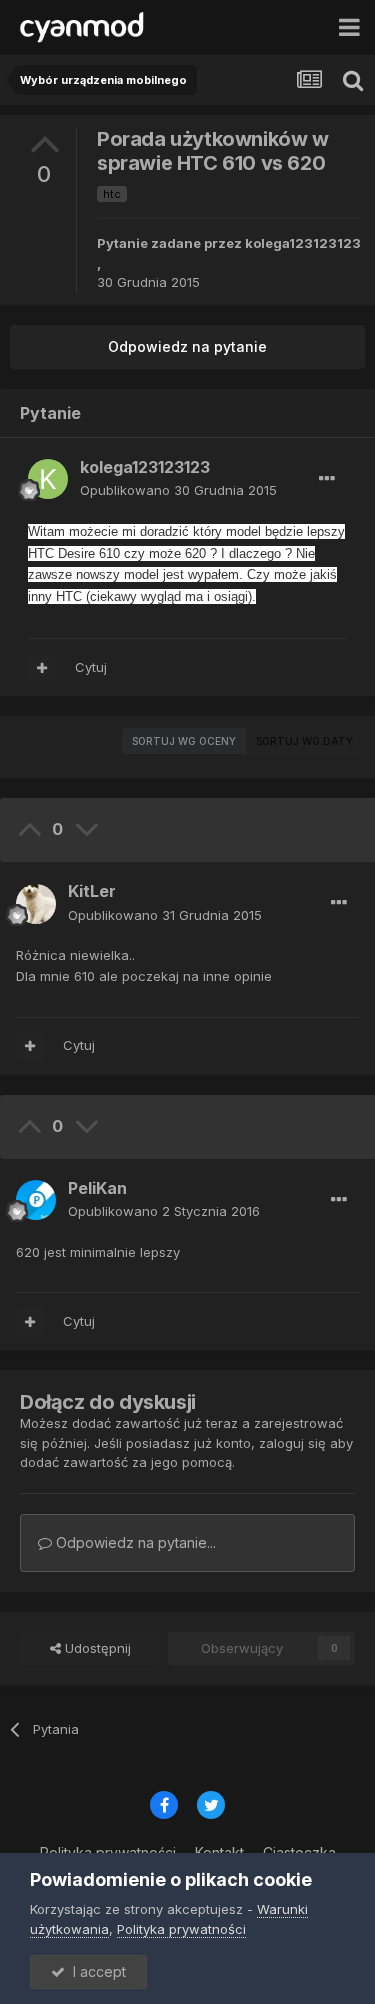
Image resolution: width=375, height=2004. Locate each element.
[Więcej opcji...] (327, 479)
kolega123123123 (303, 243)
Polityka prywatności (181, 1929)
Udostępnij (96, 1648)
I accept (95, 1971)
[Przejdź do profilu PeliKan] (36, 1200)
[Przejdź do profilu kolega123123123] (48, 479)
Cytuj (91, 667)
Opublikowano (178, 490)
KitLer (92, 891)
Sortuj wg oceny (184, 741)
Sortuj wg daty (304, 741)
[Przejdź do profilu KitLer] (36, 904)
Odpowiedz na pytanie (187, 346)
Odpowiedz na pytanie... (134, 1542)
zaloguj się (292, 1443)
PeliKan (97, 1188)
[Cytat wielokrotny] (42, 668)
